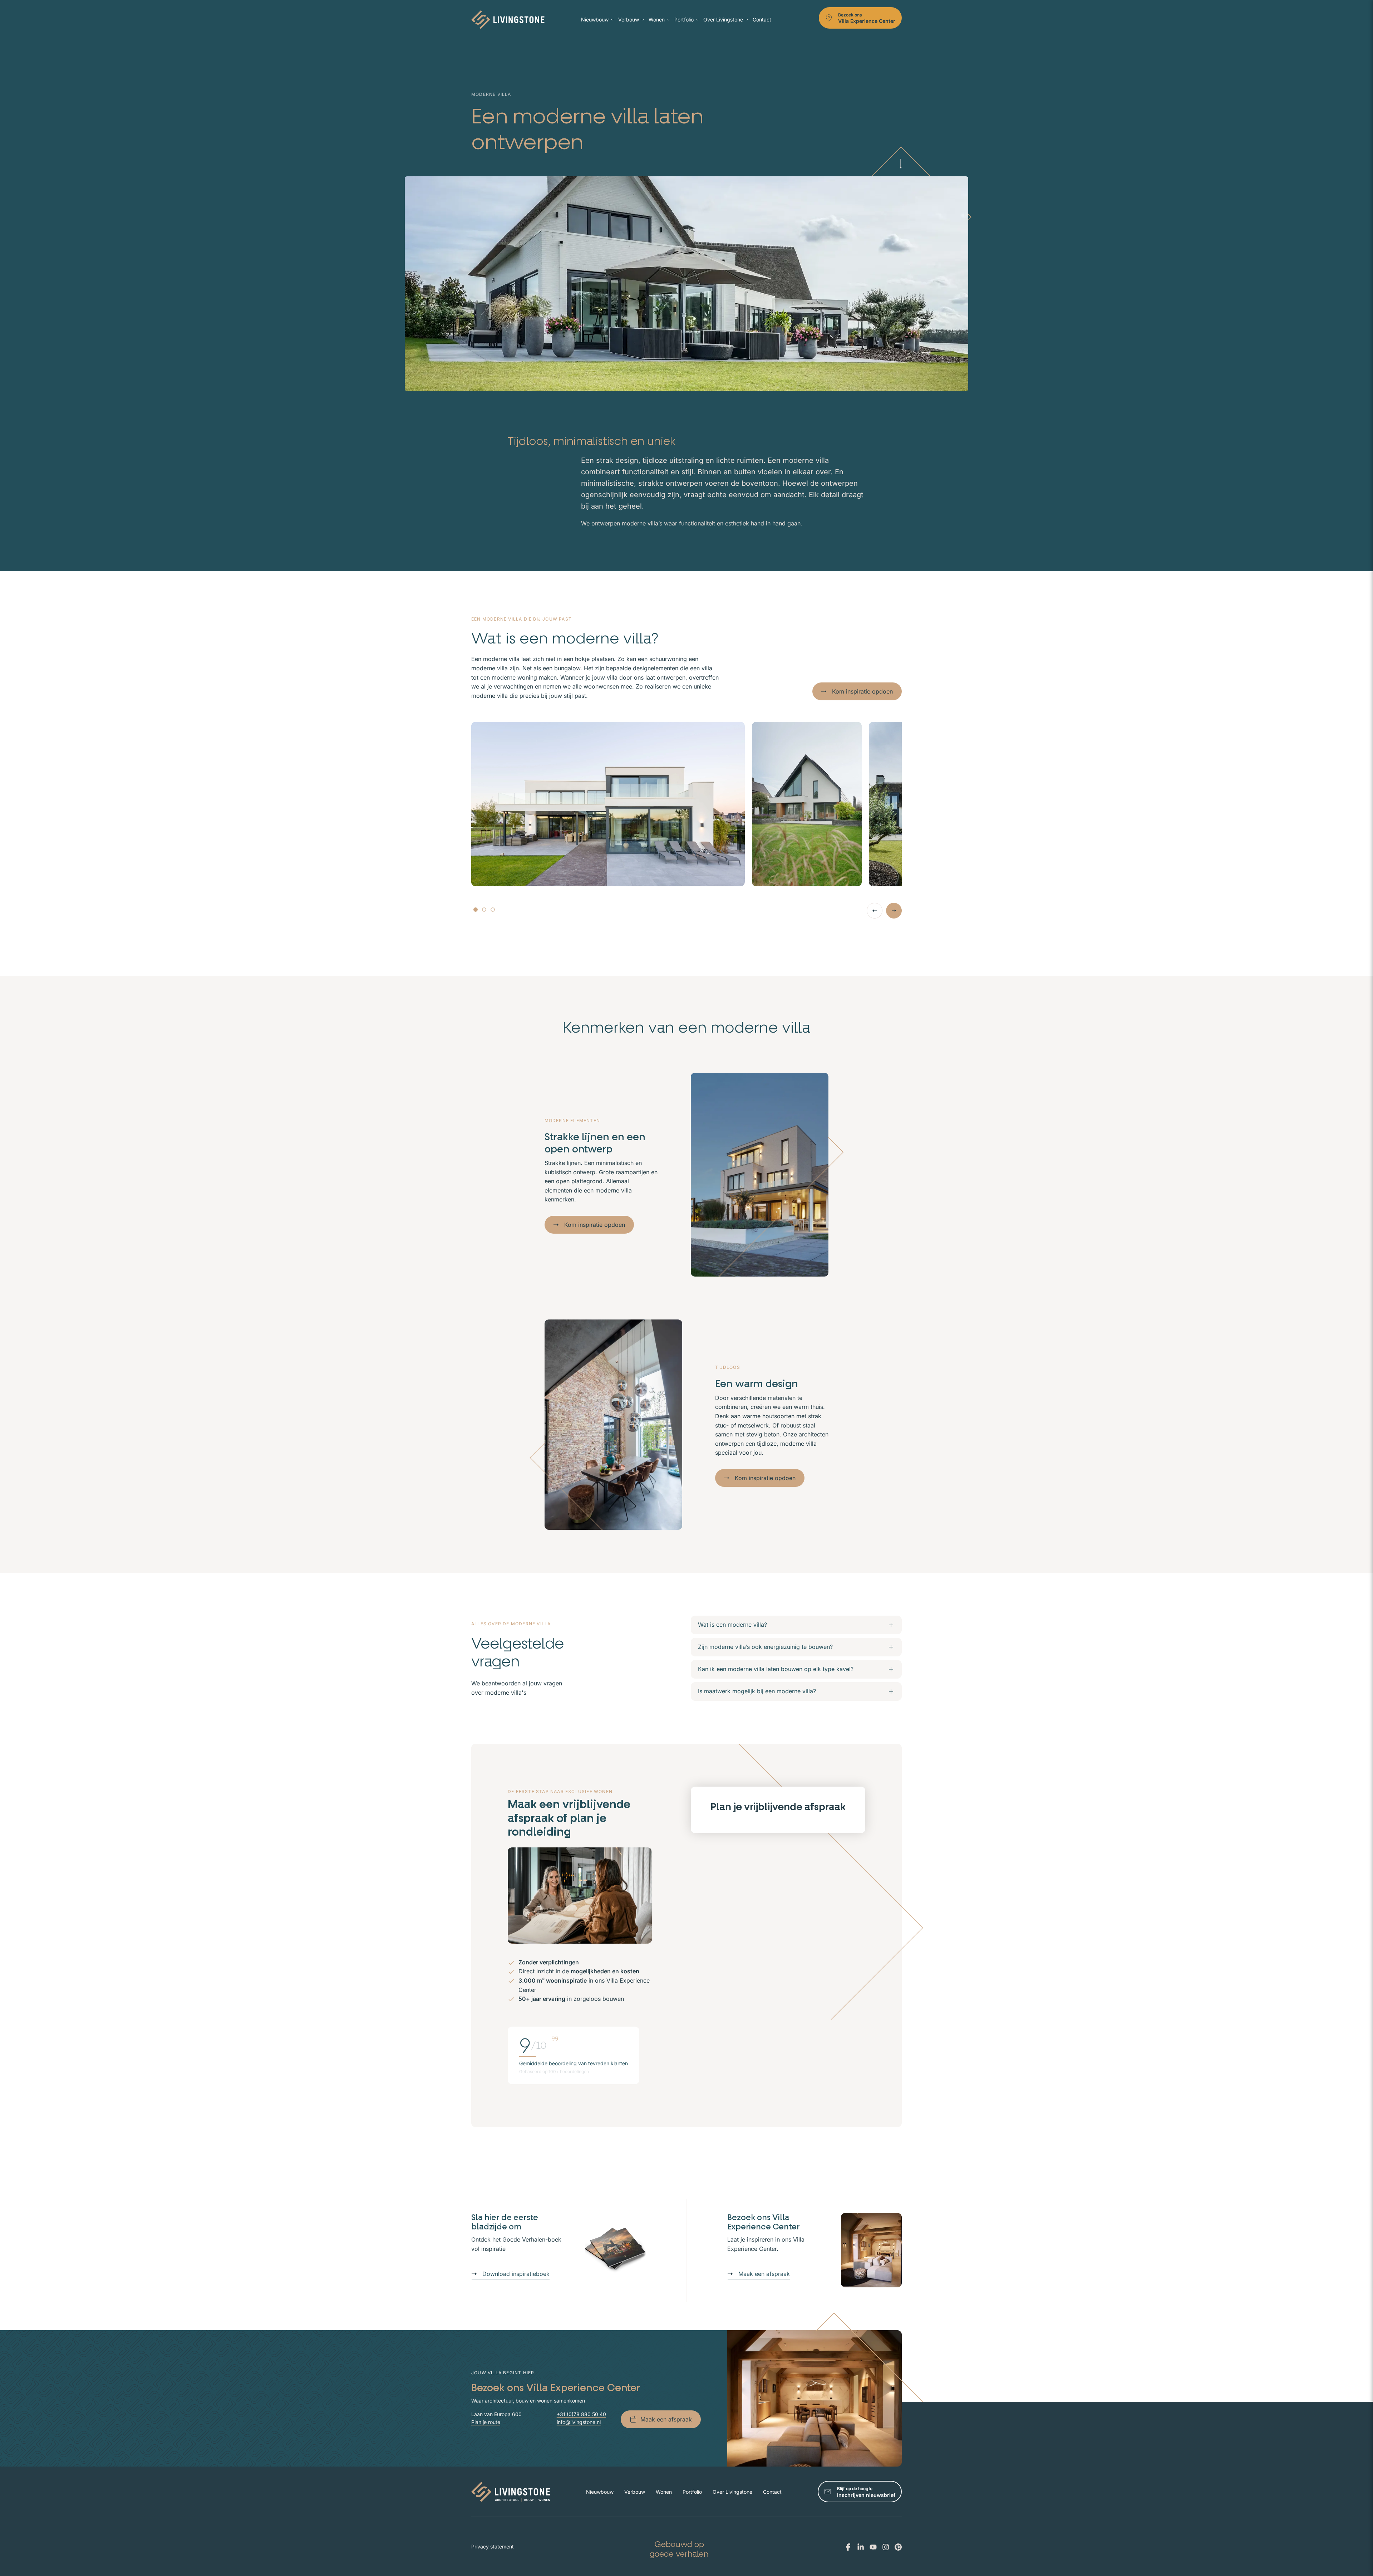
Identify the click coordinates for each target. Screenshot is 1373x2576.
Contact (762, 19)
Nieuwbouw (595, 19)
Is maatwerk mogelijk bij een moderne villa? (757, 1691)
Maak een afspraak (764, 2274)
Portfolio (684, 19)
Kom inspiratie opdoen (862, 691)
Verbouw (629, 19)
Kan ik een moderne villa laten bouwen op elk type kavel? (776, 1669)
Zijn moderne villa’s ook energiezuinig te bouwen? (765, 1647)
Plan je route (486, 2422)
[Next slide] (894, 911)
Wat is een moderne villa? (732, 1625)
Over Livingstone (723, 19)
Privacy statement (493, 2546)
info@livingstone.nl (579, 2422)
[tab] (476, 910)
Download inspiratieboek (516, 2274)
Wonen (657, 19)
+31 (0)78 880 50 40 (581, 2414)
